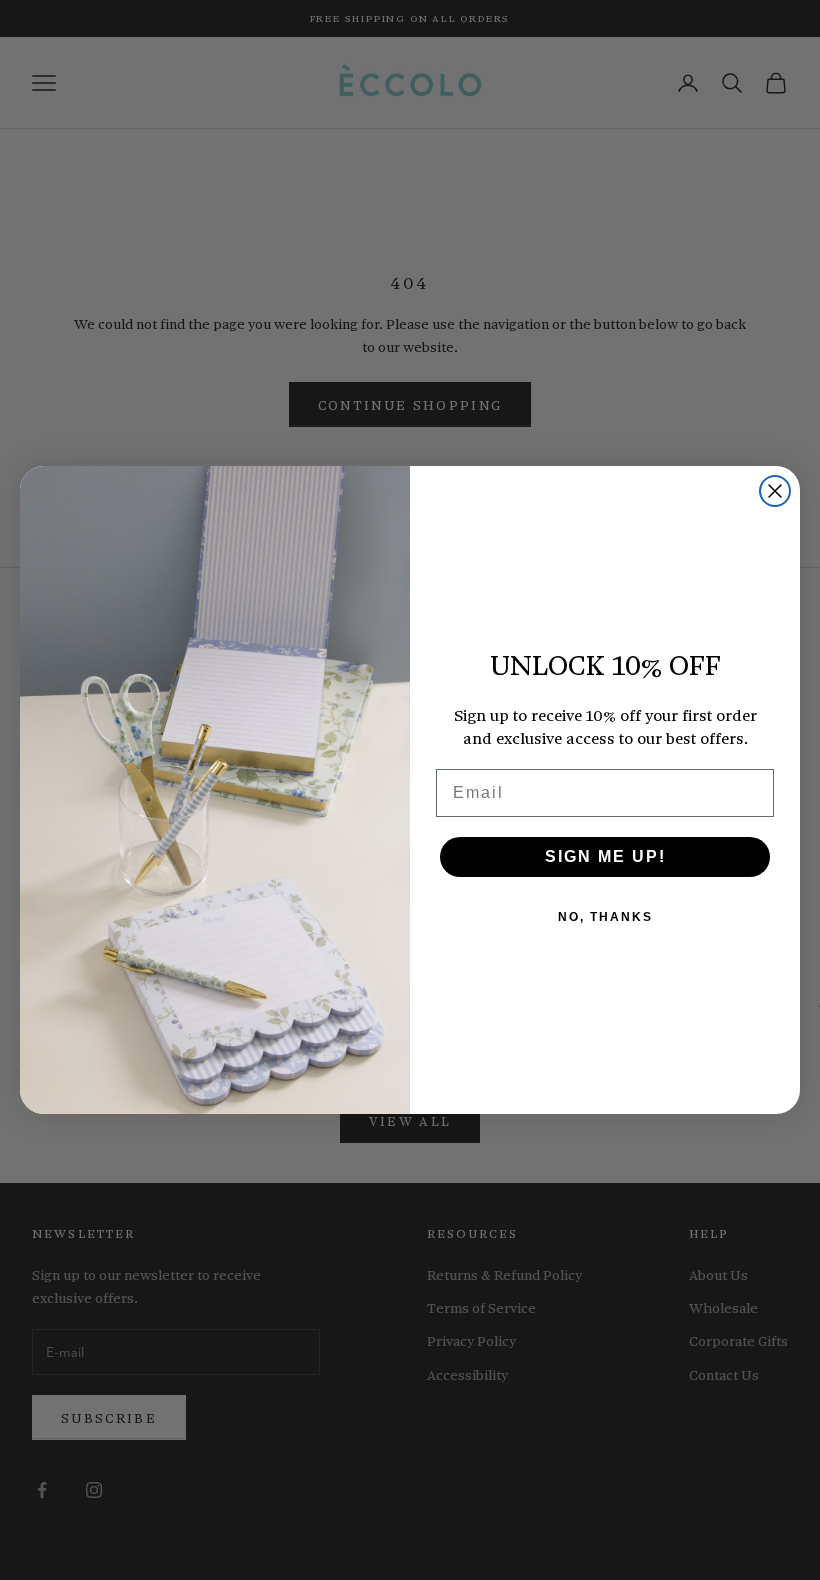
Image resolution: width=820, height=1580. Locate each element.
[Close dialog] (775, 491)
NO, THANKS (605, 917)
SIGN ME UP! (605, 856)
